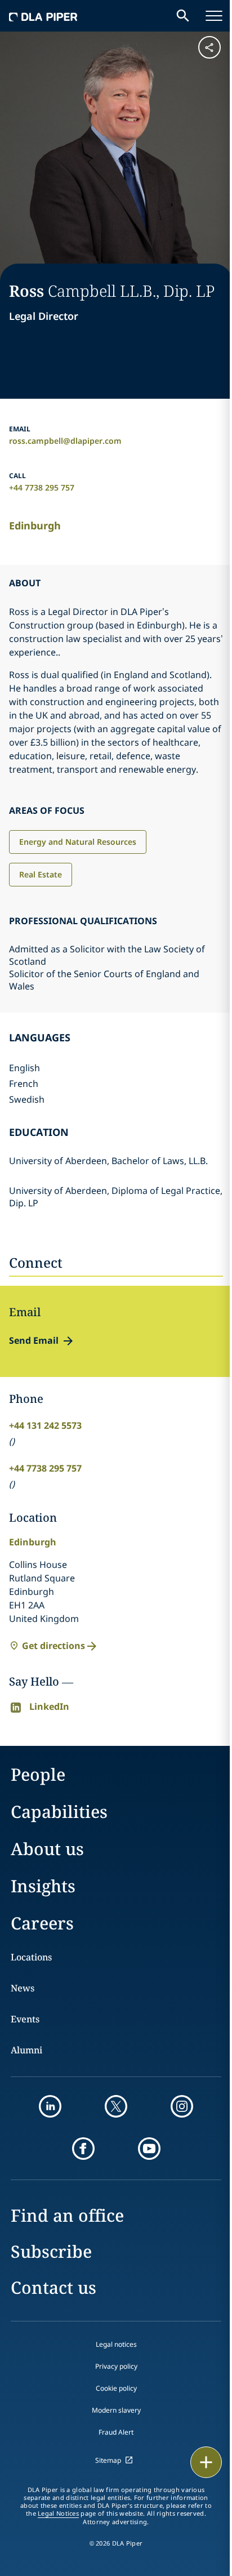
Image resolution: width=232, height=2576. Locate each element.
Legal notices (116, 2344)
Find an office (67, 2215)
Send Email (34, 1340)
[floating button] (206, 2462)
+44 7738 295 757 (42, 487)
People (38, 1774)
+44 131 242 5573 (45, 1425)
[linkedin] (50, 2106)
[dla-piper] (43, 16)
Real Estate (41, 874)
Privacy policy (116, 2366)
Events (25, 2019)
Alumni (26, 2050)
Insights (43, 1886)
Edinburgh (35, 525)
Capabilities (59, 1811)
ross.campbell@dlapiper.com (65, 441)
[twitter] (116, 2106)
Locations (31, 1957)
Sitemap (108, 2460)
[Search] (183, 16)
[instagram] (182, 2106)
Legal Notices (58, 2513)
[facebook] (83, 2149)
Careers (42, 1923)
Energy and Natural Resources (78, 842)
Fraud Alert (116, 2432)
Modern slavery (116, 2410)
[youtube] (149, 2149)
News (23, 1988)
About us (47, 1849)
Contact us (53, 2287)
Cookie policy (116, 2388)
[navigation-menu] (214, 16)
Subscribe (51, 2251)
